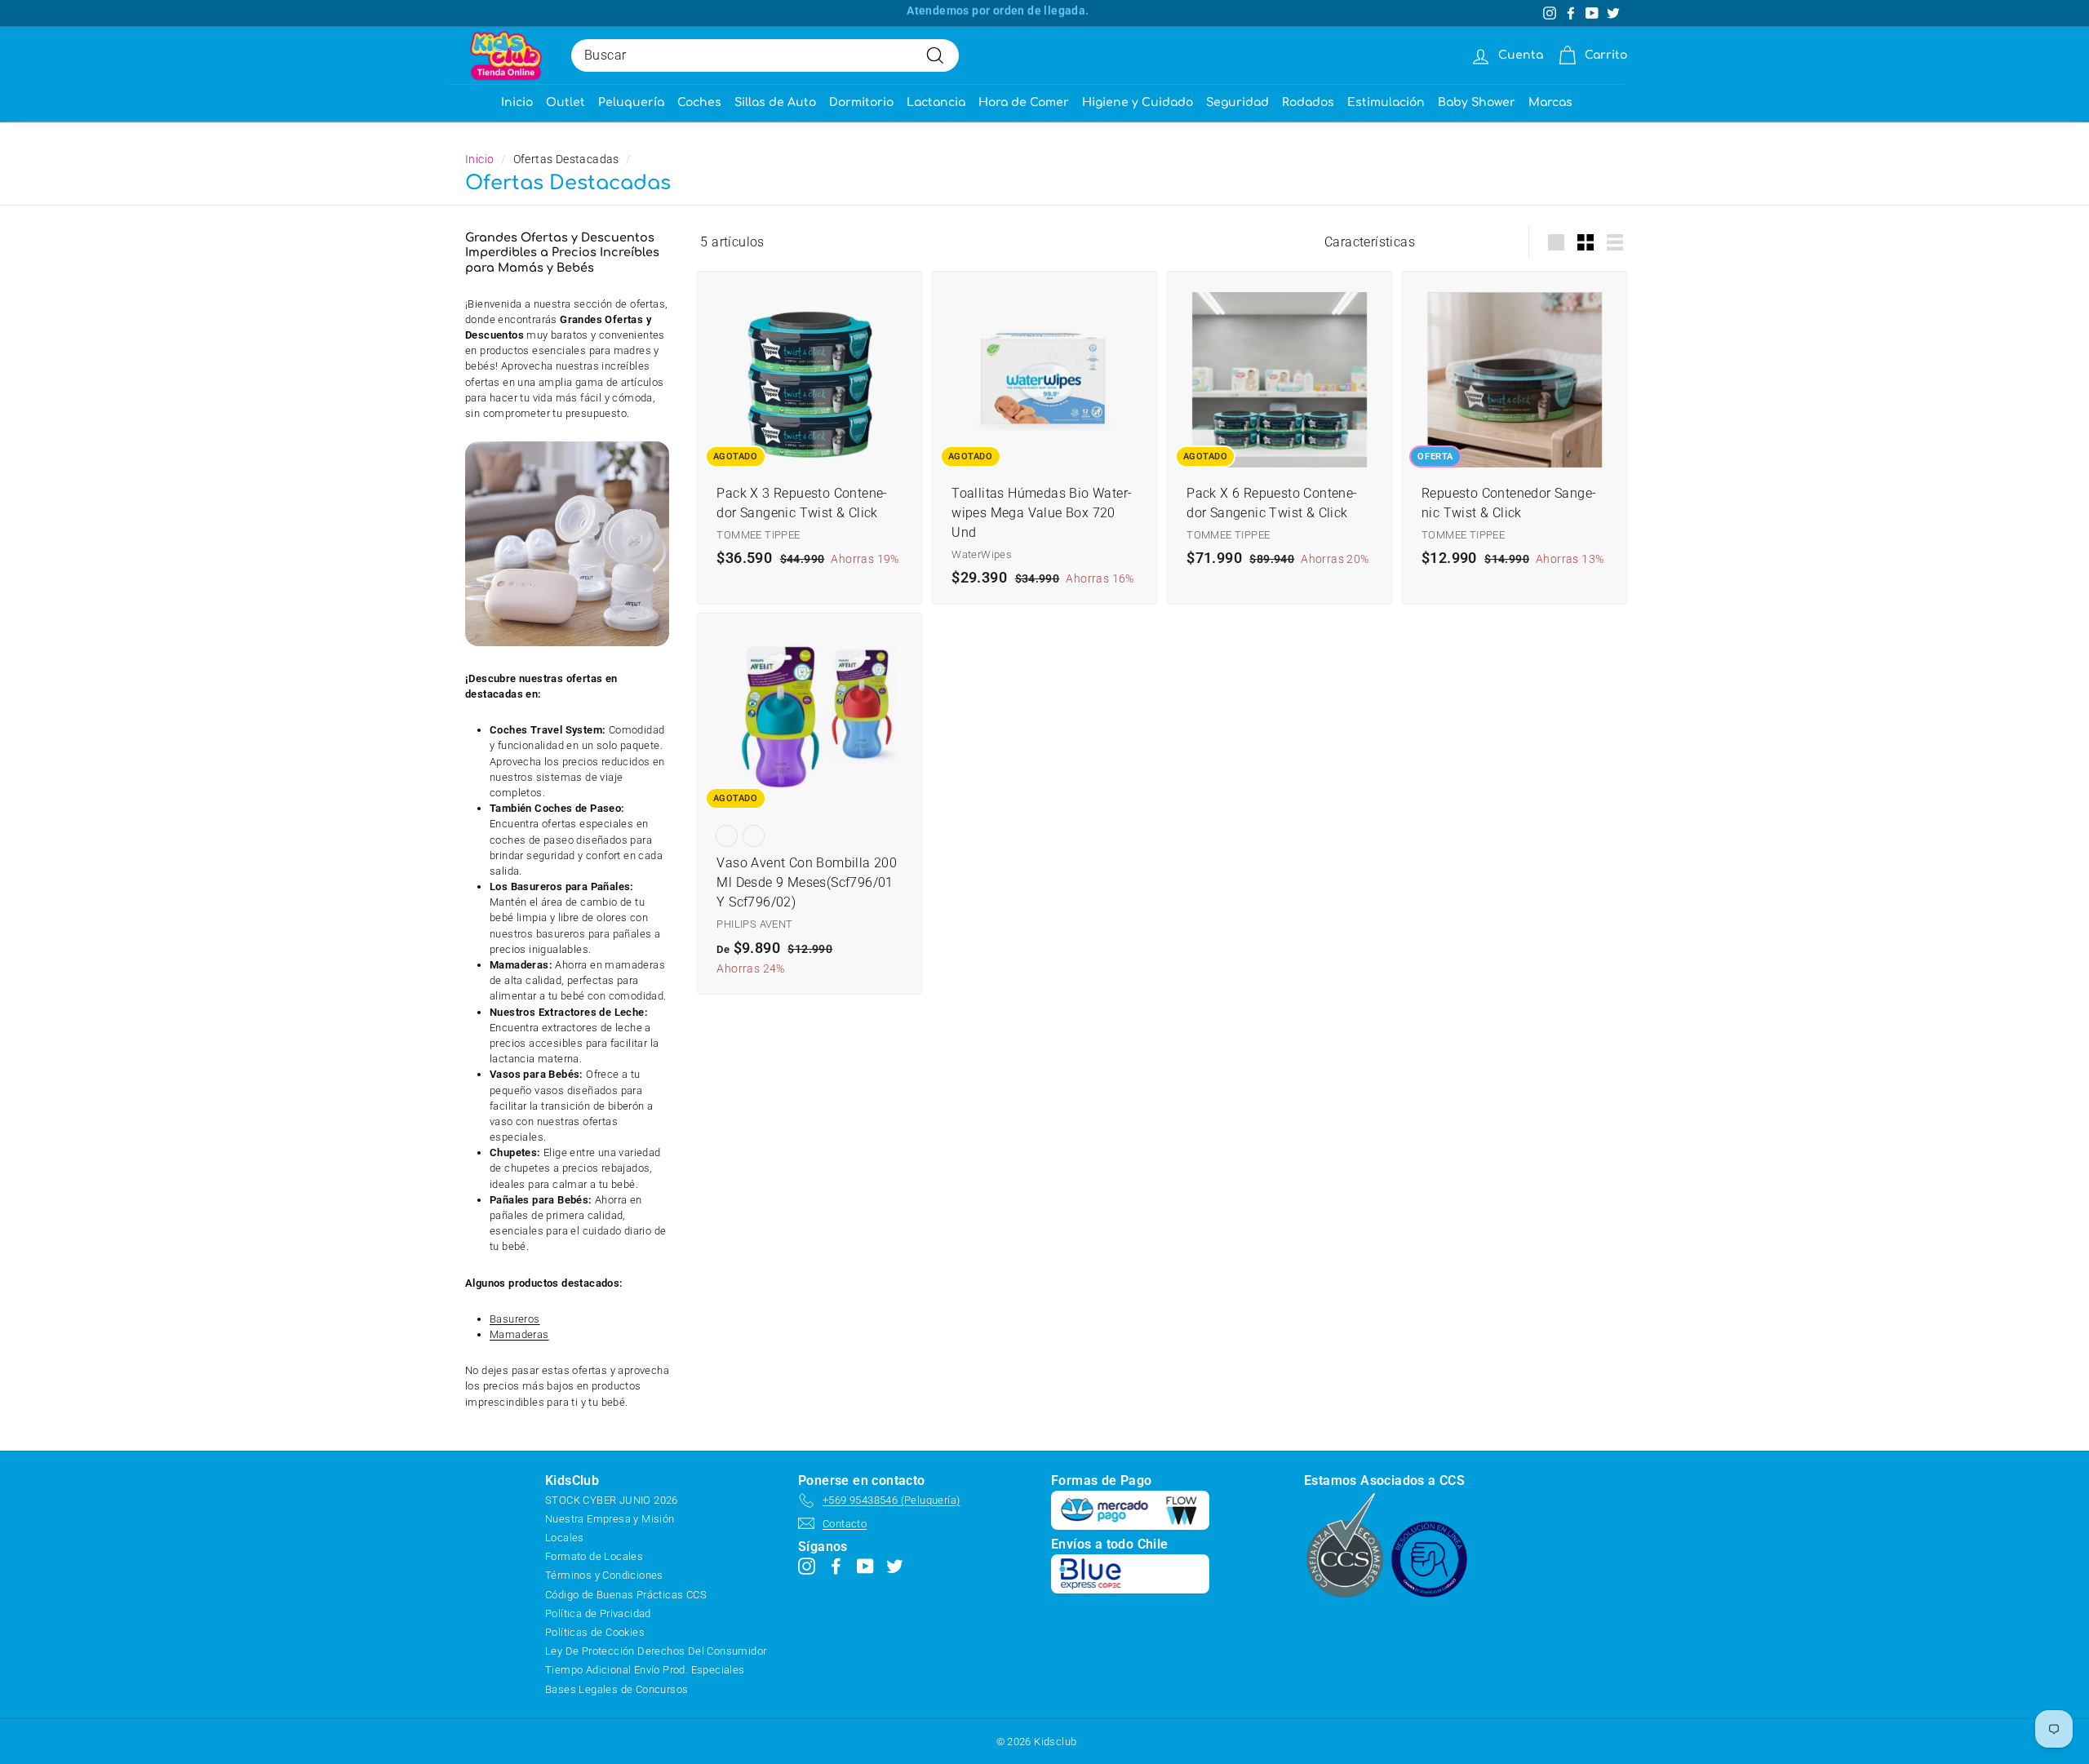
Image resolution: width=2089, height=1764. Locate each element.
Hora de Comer (1024, 102)
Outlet (565, 102)
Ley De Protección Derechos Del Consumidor (656, 1651)
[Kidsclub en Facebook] (836, 1566)
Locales (565, 1538)
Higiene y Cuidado (1138, 102)
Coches (699, 102)
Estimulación (1386, 102)
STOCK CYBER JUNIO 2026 (612, 1500)
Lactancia (936, 102)
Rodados (1308, 102)
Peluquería (631, 102)
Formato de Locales (594, 1556)
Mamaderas (519, 1334)
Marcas (1550, 102)
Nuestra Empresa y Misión (610, 1519)
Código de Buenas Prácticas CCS (626, 1595)
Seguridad (1237, 102)
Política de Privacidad (598, 1613)
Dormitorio (861, 102)
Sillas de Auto (775, 102)
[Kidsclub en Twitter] (895, 1566)
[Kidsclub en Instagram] (807, 1566)
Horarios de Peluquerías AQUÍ (998, 13)
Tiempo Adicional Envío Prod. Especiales (645, 1670)
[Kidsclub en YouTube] (865, 1566)
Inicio (517, 102)
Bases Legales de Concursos (616, 1689)
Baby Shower (1477, 102)
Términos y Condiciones (604, 1575)
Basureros (515, 1319)
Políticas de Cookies (595, 1632)
